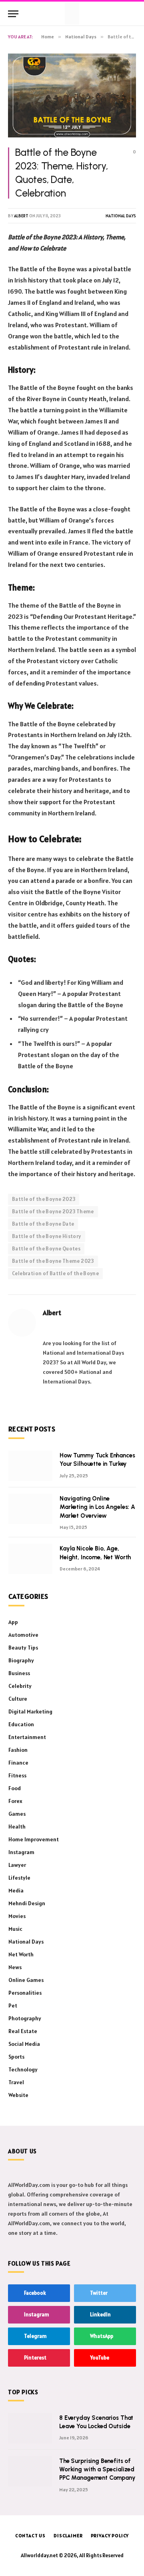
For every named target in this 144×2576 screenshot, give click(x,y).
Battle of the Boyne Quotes (46, 1249)
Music (15, 1929)
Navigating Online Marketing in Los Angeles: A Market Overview (97, 1507)
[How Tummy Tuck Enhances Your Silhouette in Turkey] (30, 1466)
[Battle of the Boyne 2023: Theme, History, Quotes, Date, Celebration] (72, 95)
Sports (16, 2057)
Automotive (23, 1635)
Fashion (18, 1750)
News (15, 1967)
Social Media (24, 2044)
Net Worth (21, 1954)
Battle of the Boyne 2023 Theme (53, 1211)
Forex (15, 1801)
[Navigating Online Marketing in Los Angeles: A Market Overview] (30, 1509)
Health (17, 1827)
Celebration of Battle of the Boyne (55, 1273)
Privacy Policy (110, 2535)
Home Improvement (34, 1839)
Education (21, 1724)
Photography (25, 2018)
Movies (17, 1916)
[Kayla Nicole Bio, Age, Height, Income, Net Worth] (30, 1559)
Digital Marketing (30, 1711)
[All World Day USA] (72, 14)
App (13, 1622)
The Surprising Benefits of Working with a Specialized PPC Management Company (97, 2470)
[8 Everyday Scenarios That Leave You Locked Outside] (30, 2428)
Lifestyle (19, 1878)
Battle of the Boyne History (47, 1236)
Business (19, 1673)
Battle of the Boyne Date (43, 1224)
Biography (21, 1660)
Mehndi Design (27, 1903)
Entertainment (27, 1737)
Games (17, 1814)
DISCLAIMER (68, 2535)
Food (15, 1788)
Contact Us (30, 2535)
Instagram (21, 1852)
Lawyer (17, 1865)
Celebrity (20, 1686)
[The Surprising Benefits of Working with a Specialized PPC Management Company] (30, 2471)
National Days (121, 216)
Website (18, 2095)
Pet (13, 2006)
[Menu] (13, 14)
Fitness (17, 1775)
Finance (18, 1763)
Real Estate (23, 2031)
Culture (18, 1699)
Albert (21, 216)
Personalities (25, 1993)
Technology (23, 2069)
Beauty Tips (23, 1648)
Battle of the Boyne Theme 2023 (53, 1261)
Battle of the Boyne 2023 (44, 1199)
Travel (16, 2082)
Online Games (26, 1980)
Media (16, 1890)
